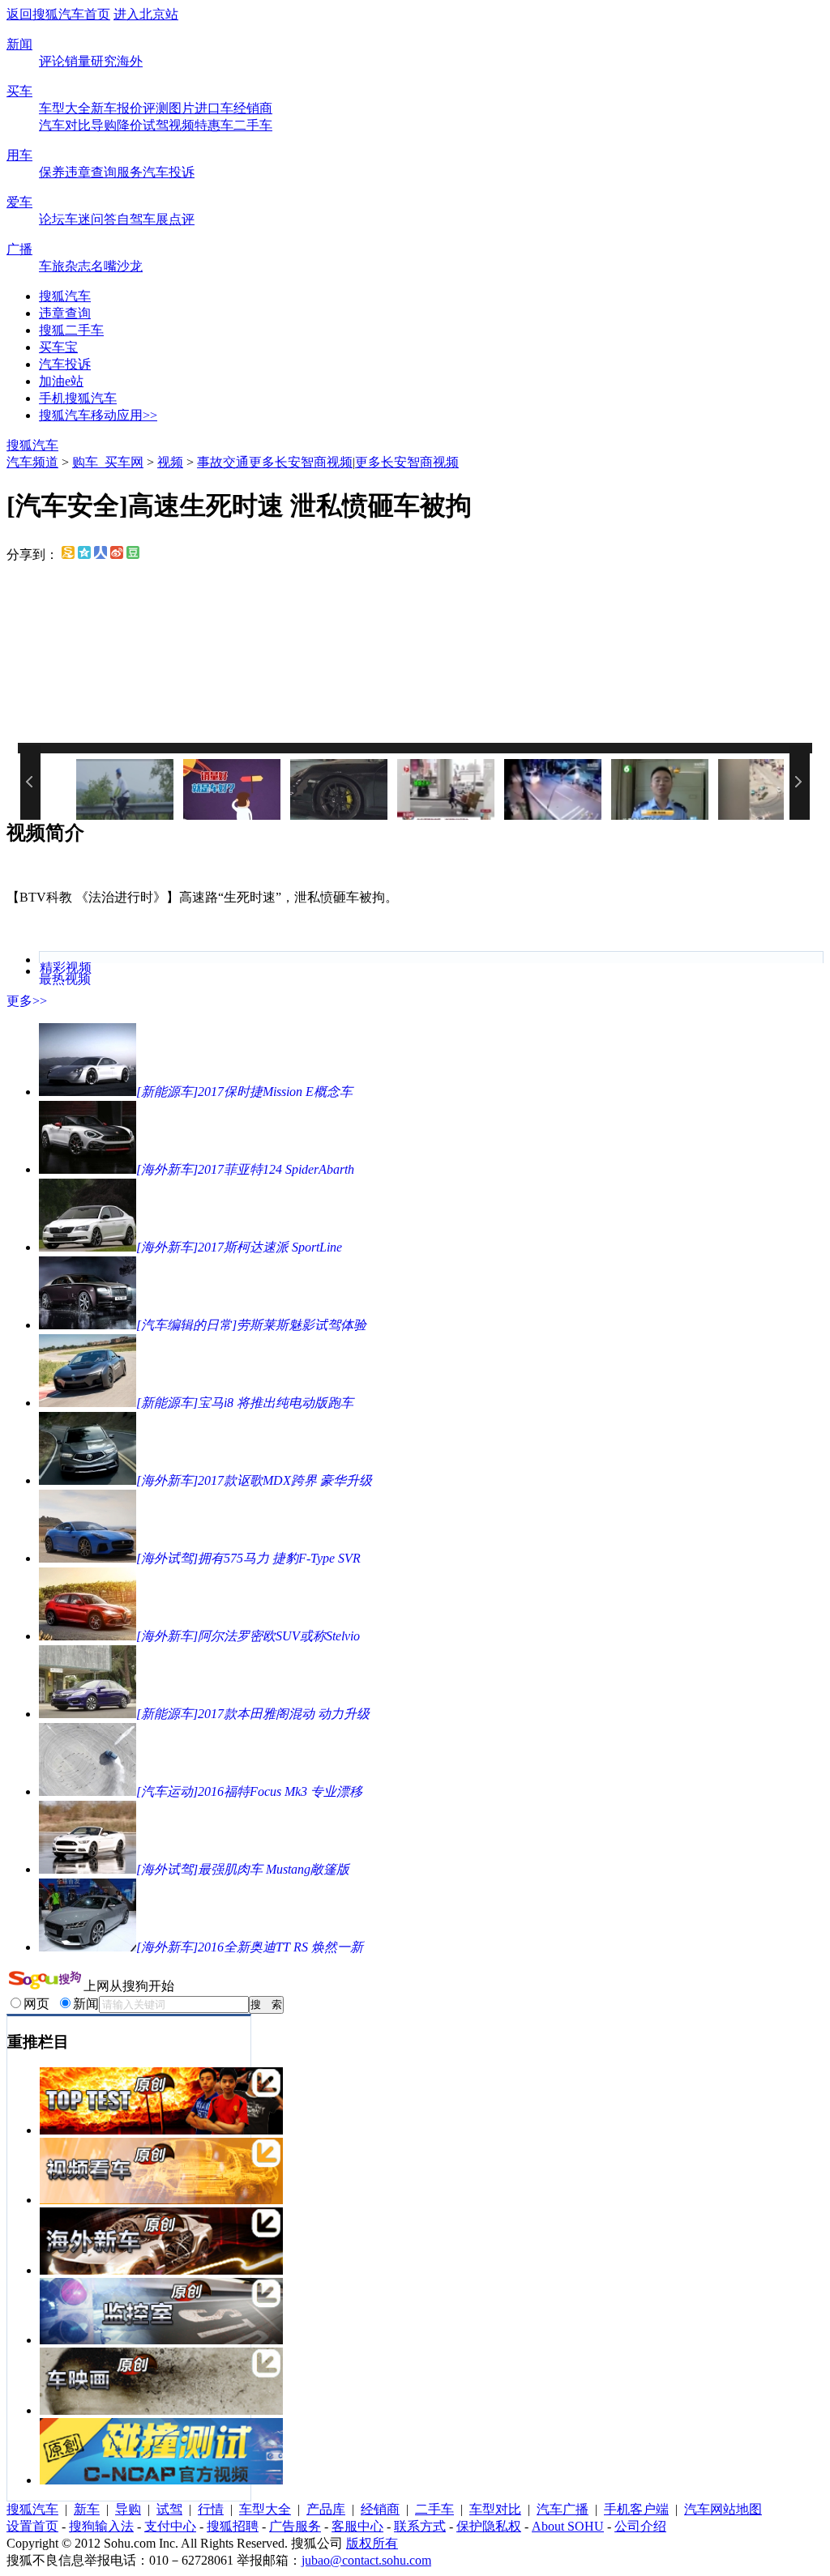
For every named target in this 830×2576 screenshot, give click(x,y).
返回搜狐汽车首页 (58, 14)
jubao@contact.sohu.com (366, 2560)
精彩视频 (66, 968)
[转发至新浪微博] (117, 554)
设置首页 (32, 2526)
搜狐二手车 (71, 330)
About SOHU (568, 2526)
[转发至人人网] (101, 554)
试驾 (156, 125)
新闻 (19, 44)
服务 (130, 172)
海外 (130, 61)
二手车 (253, 125)
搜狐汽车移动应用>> (98, 415)
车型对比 (495, 2509)
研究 (104, 61)
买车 (19, 91)
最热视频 (65, 979)
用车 (19, 155)
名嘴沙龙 (117, 266)
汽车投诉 (169, 172)
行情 (211, 2509)
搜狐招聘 (233, 2526)
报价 (130, 108)
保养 (52, 172)
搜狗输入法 (101, 2526)
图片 (182, 108)
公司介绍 (640, 2526)
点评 (182, 219)
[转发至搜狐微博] (68, 554)
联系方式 (420, 2526)
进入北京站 (146, 14)
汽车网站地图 (723, 2509)
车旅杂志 (65, 266)
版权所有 (372, 2543)
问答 (104, 219)
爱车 (19, 202)
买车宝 (58, 347)
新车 (104, 108)
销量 (78, 61)
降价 (130, 125)
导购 (104, 125)
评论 (52, 61)
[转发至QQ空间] (84, 554)
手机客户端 (636, 2509)
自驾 (130, 219)
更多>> (27, 1001)
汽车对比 (65, 125)
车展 (156, 219)
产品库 (326, 2509)
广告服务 (295, 2526)
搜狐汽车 (65, 296)
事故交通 (223, 462)
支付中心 (170, 2526)
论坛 (52, 219)
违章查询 (91, 172)
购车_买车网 (108, 462)
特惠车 (214, 125)
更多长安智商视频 (301, 462)
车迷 (78, 219)
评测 (156, 108)
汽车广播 (563, 2509)
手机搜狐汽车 (78, 398)
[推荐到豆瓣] (133, 554)
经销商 (253, 108)
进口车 (214, 108)
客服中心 (357, 2526)
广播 (19, 249)
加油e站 (61, 381)
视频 (182, 125)
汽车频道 (32, 462)
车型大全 (65, 108)
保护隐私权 (489, 2526)
